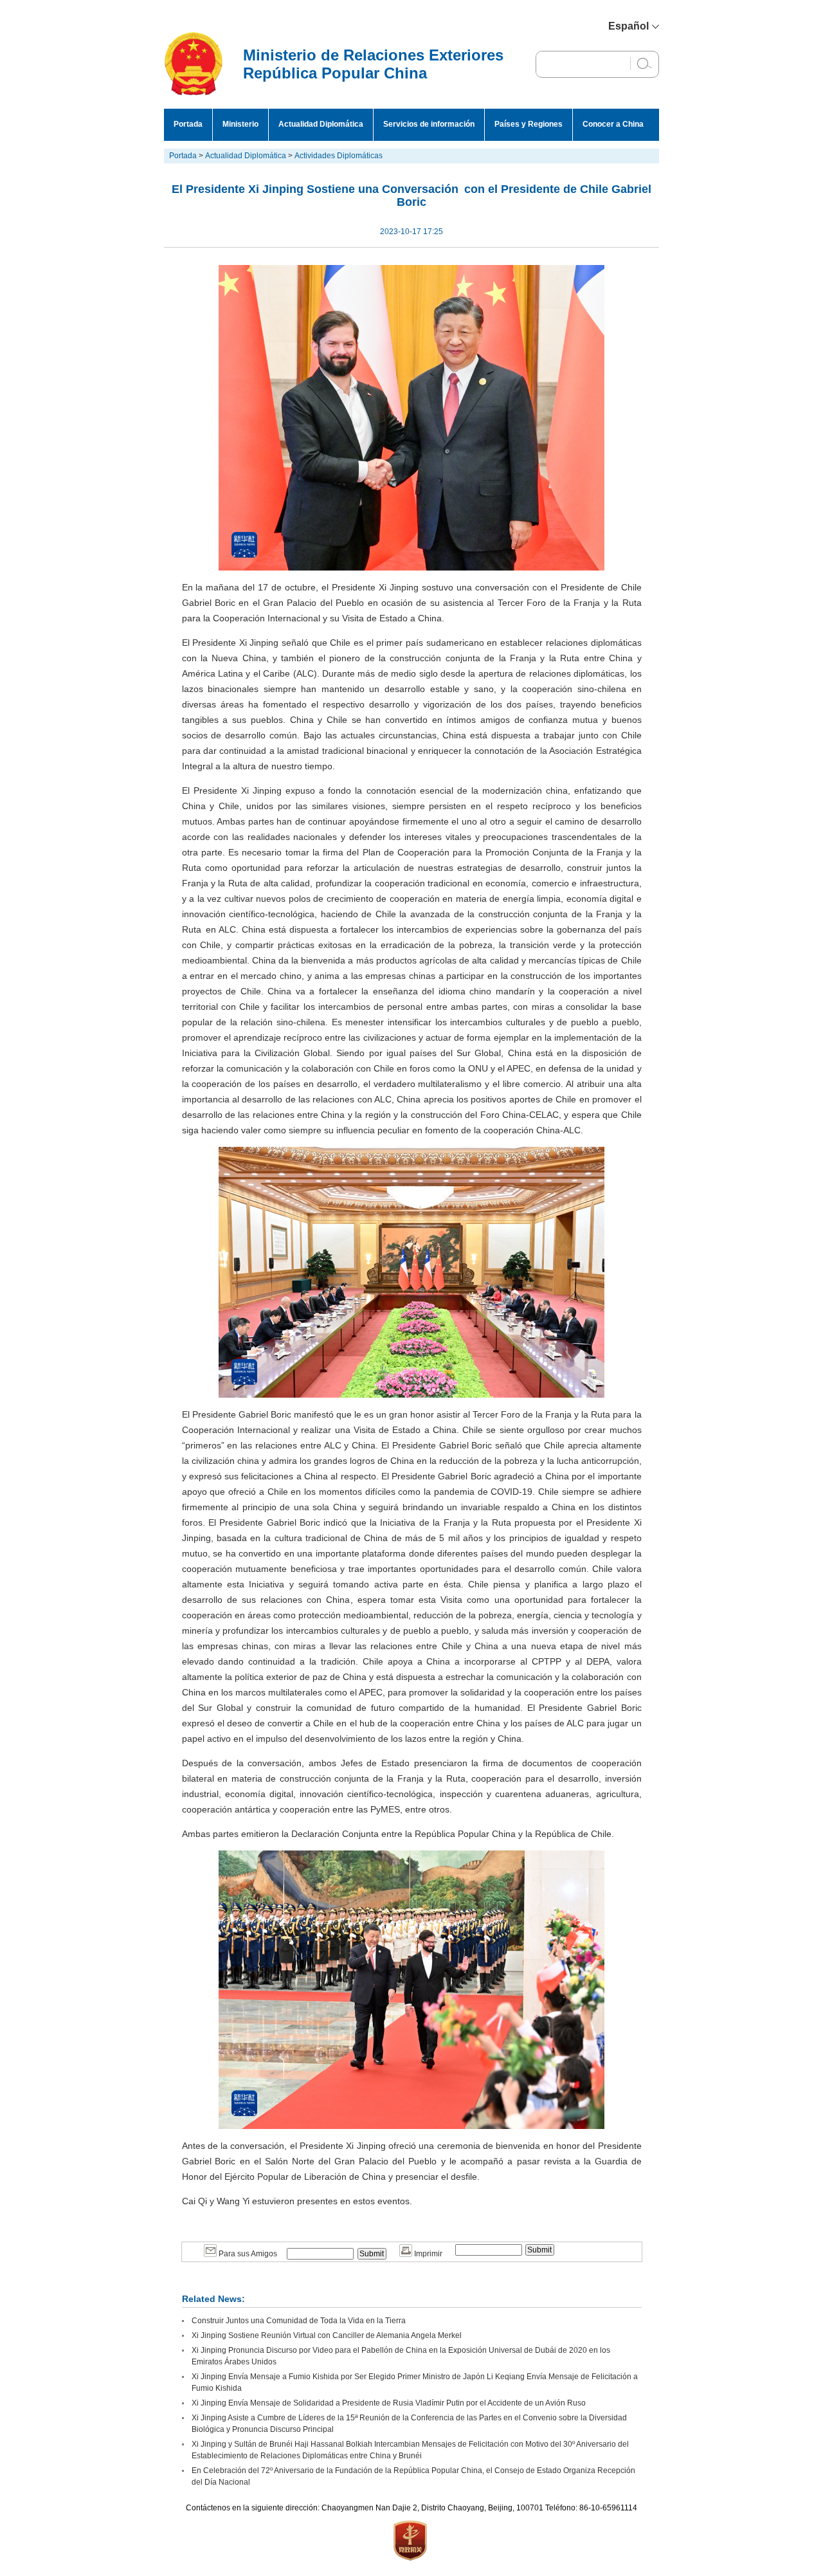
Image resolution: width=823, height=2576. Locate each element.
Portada (188, 124)
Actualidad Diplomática (321, 124)
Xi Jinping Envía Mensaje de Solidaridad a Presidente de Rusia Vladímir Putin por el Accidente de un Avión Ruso (389, 2403)
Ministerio (240, 124)
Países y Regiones (529, 124)
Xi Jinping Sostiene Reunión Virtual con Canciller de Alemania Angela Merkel (327, 2335)
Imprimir (427, 2254)
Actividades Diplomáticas (339, 156)
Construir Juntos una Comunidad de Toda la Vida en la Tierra (299, 2321)
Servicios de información (429, 124)
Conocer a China (613, 124)
